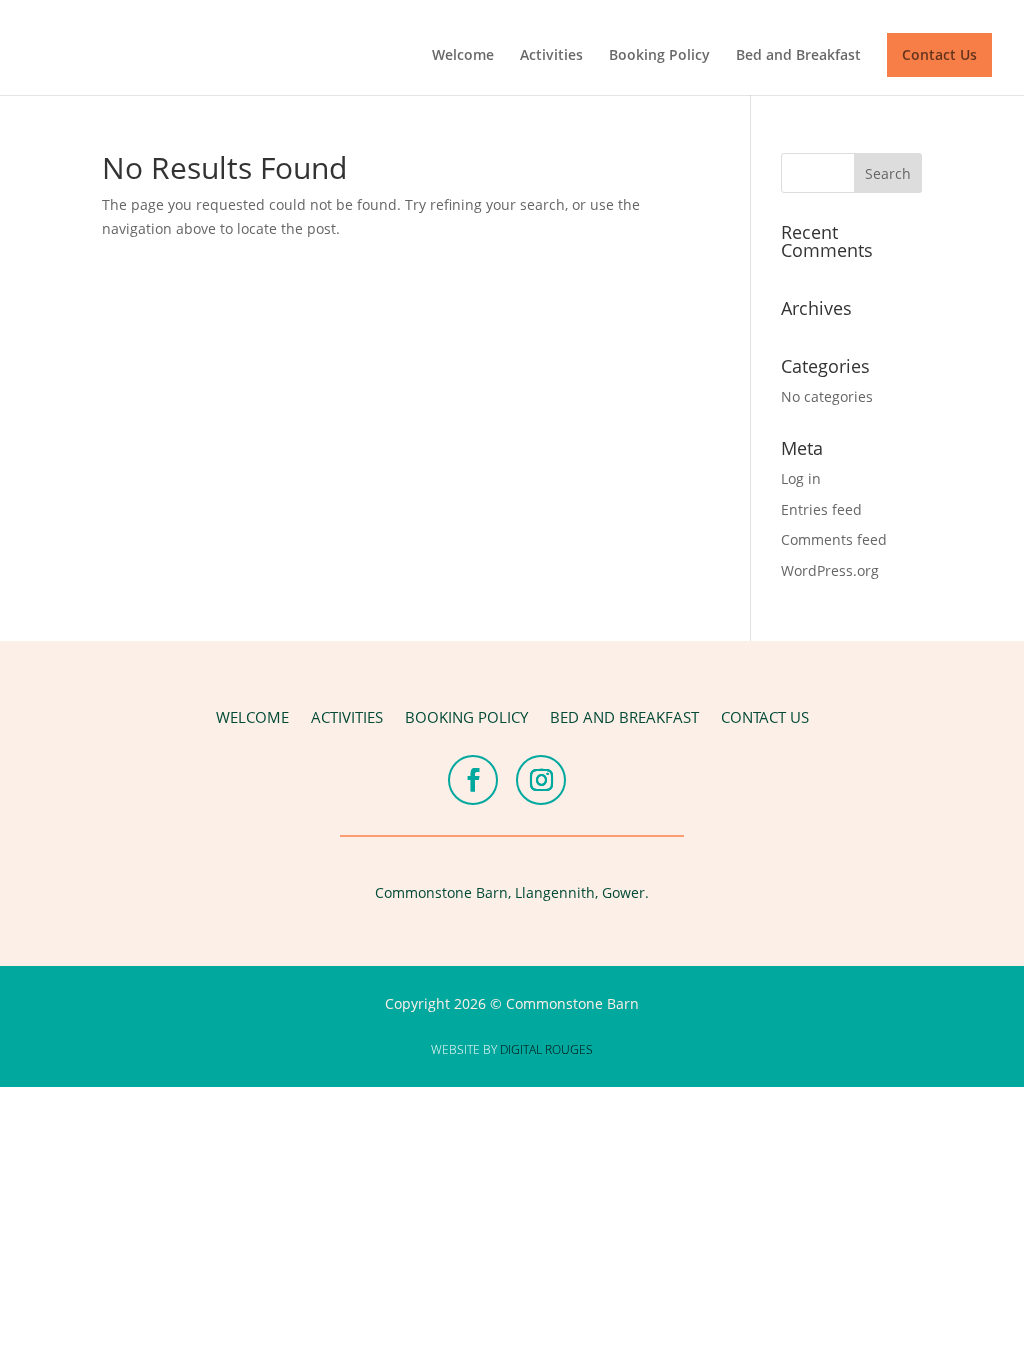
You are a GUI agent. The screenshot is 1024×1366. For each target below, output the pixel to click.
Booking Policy (659, 56)
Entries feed (821, 509)
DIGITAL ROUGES (546, 1049)
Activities (551, 56)
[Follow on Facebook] (473, 780)
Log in (801, 478)
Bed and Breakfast (798, 56)
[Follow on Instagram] (541, 780)
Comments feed (834, 539)
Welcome (463, 56)
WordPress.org (830, 570)
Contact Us (939, 54)
